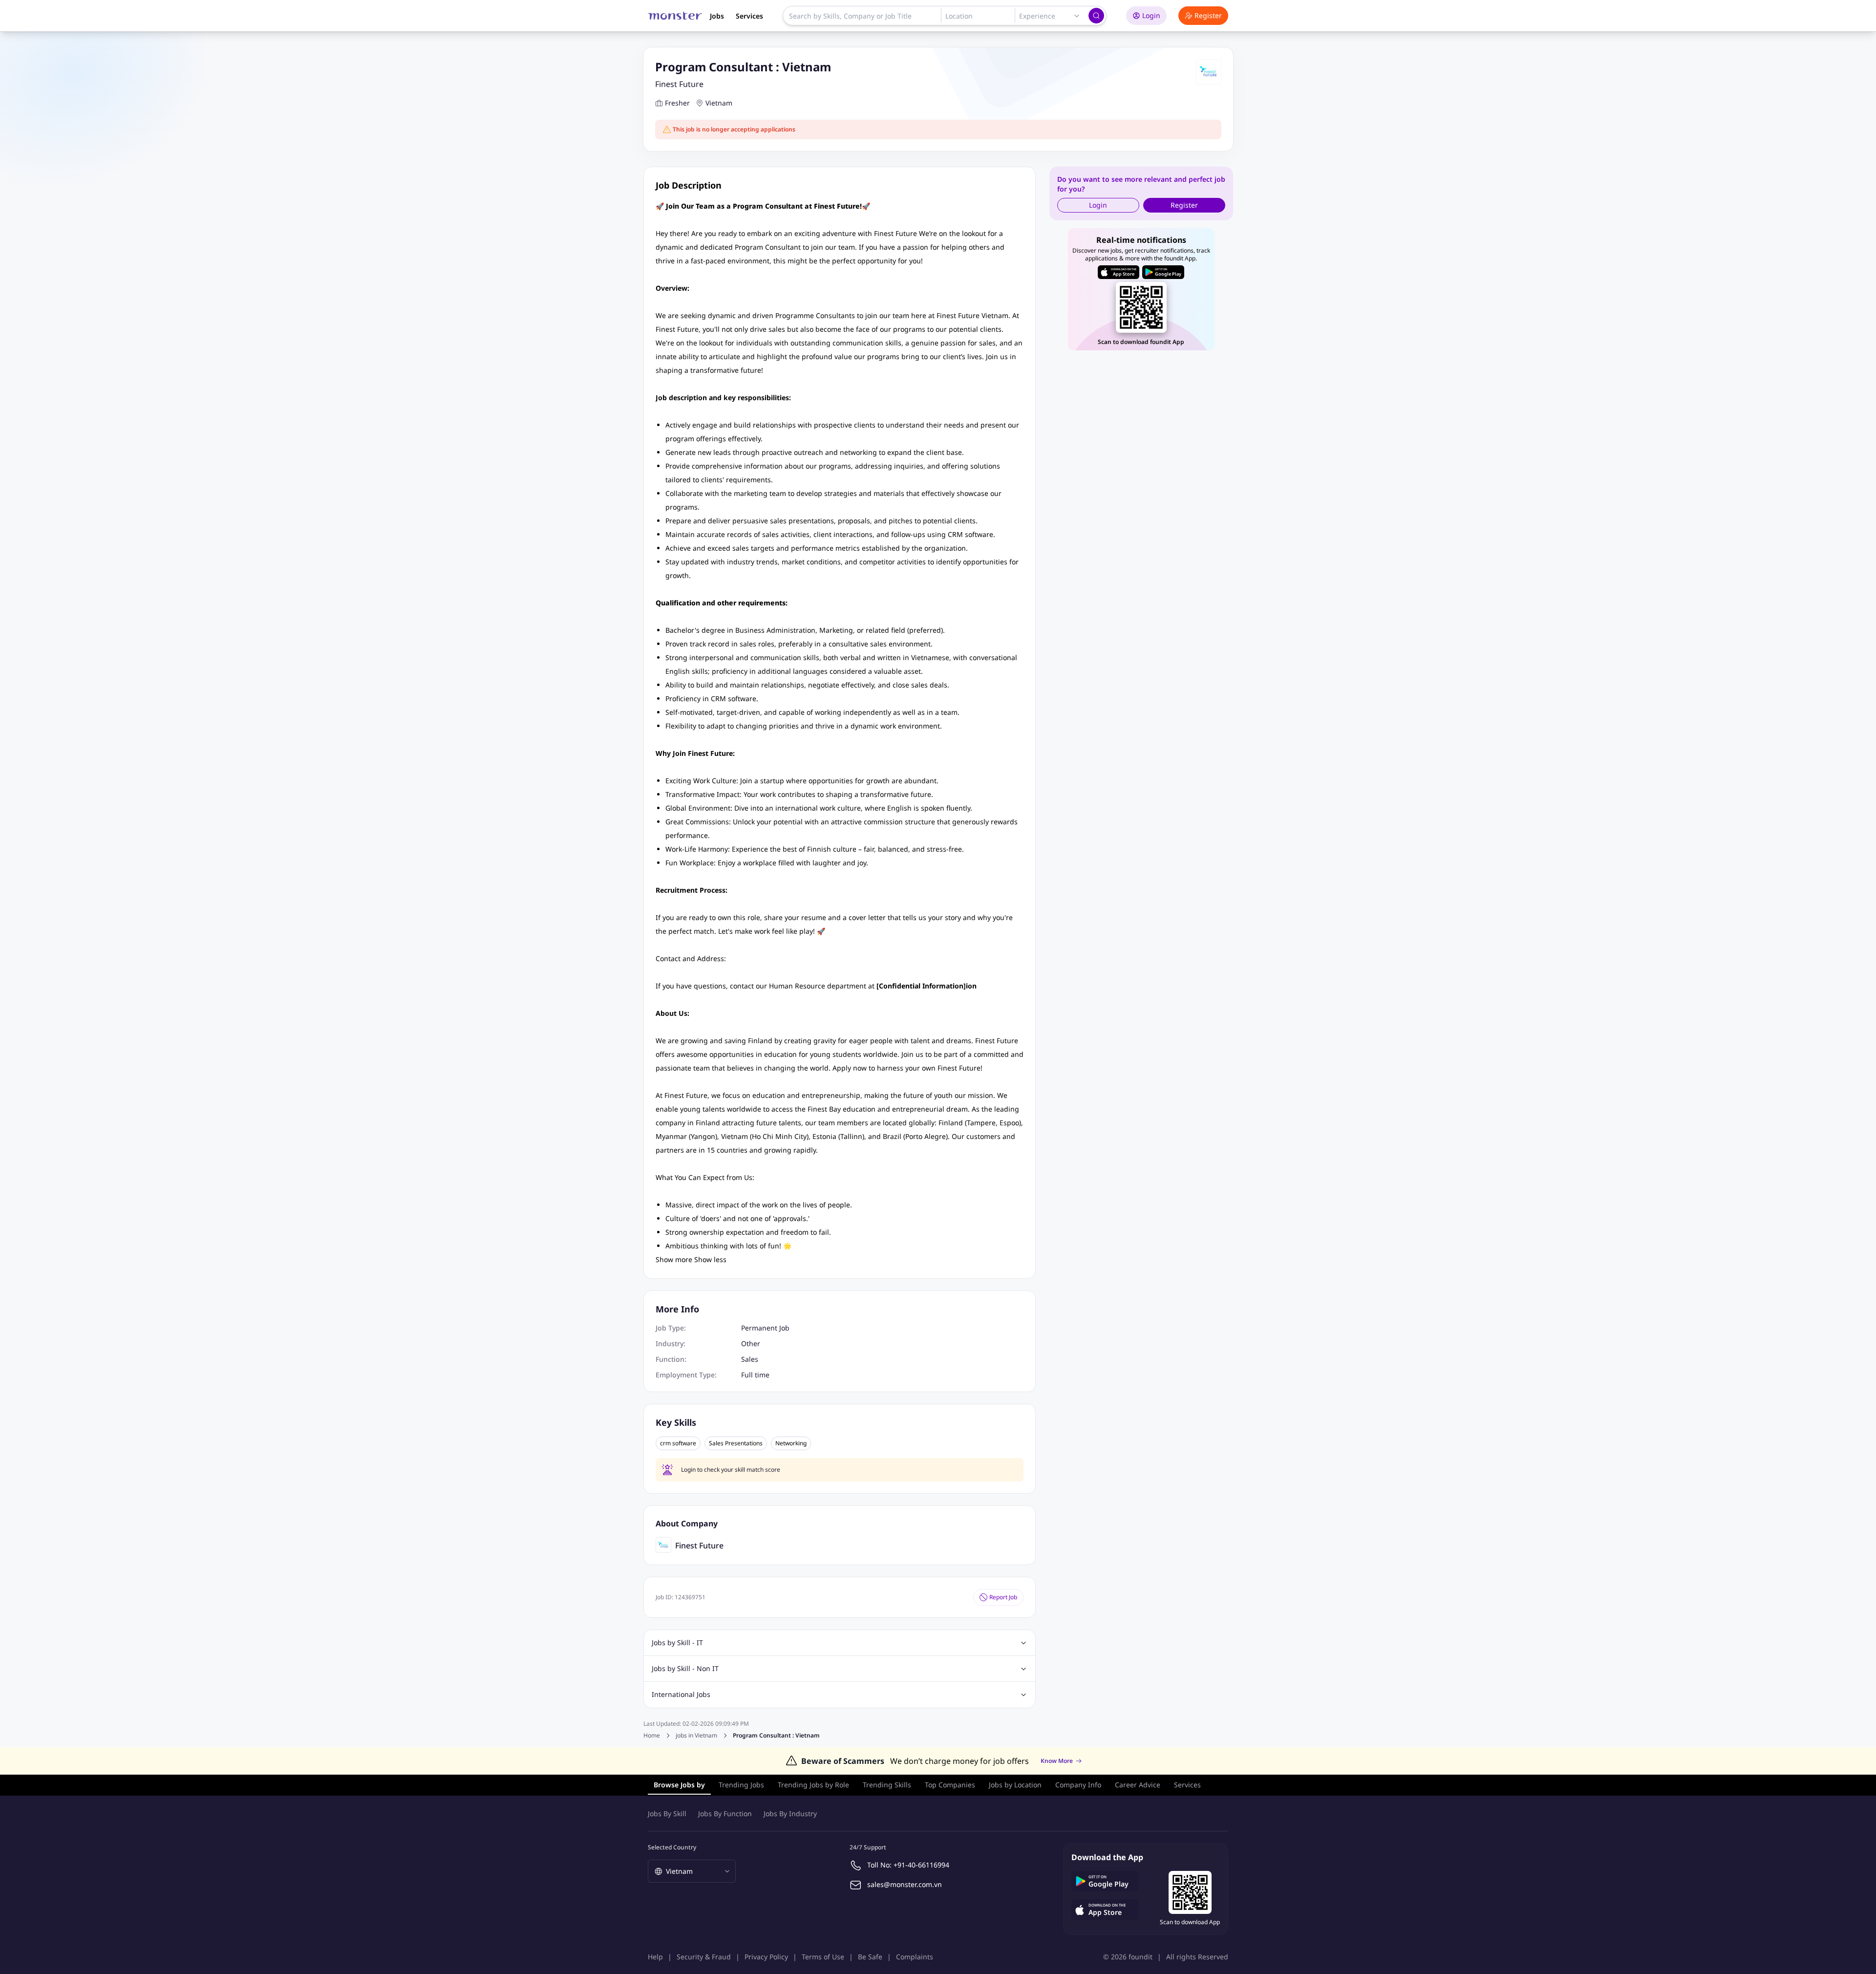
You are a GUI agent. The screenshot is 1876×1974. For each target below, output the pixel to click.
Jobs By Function (725, 1813)
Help (655, 1957)
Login (1151, 15)
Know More (1057, 1761)
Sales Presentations (736, 1443)
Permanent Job (765, 1328)
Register (1208, 15)
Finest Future (679, 84)
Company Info (1078, 1785)
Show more (674, 1259)
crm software (678, 1443)
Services (749, 16)
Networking (791, 1443)
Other (751, 1343)
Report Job (1003, 1597)
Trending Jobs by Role (813, 1785)
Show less (710, 1259)
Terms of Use (823, 1957)
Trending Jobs (741, 1785)
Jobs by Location (1015, 1785)
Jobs (717, 16)
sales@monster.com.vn (905, 1884)
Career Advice (1138, 1785)
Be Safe (870, 1957)
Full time (755, 1375)
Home (652, 1735)
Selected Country (672, 1847)
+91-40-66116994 (921, 1865)
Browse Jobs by (679, 1785)
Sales (750, 1359)
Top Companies (950, 1785)
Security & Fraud (704, 1957)
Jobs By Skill (667, 1813)
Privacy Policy (766, 1957)
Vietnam (719, 103)
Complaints (915, 1957)
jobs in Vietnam (696, 1736)
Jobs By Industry (790, 1813)
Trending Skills (887, 1785)
